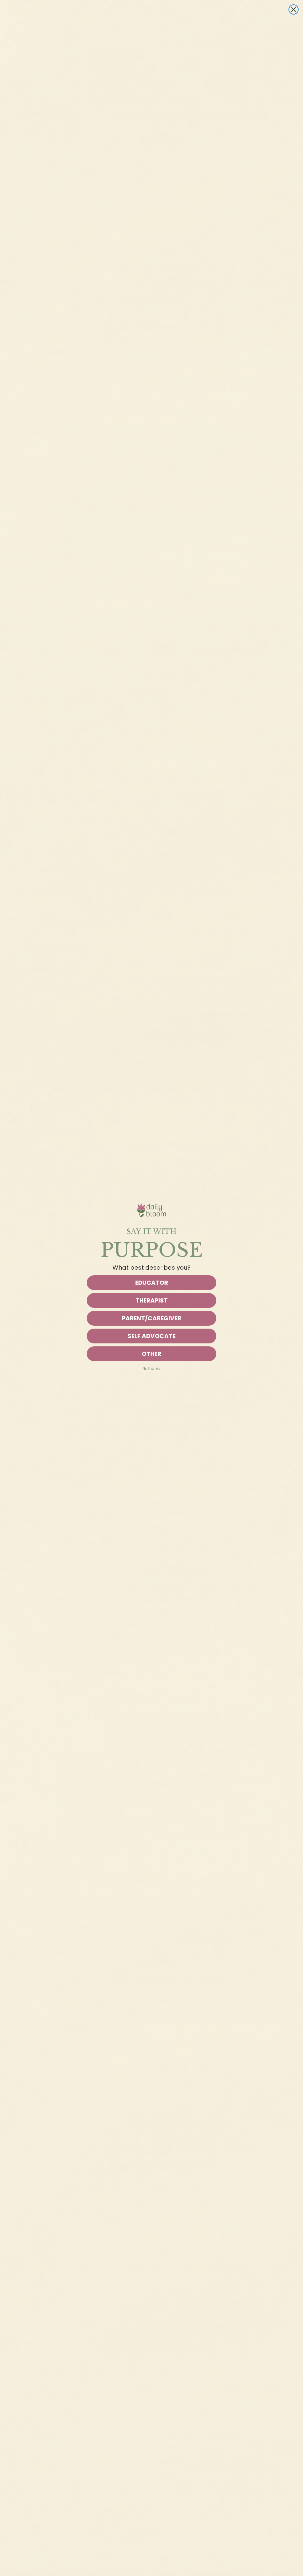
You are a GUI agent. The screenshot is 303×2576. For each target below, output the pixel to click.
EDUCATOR (152, 1283)
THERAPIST (152, 1300)
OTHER (151, 1354)
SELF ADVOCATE (151, 1336)
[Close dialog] (294, 9)
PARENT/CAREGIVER (152, 1318)
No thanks (152, 1368)
